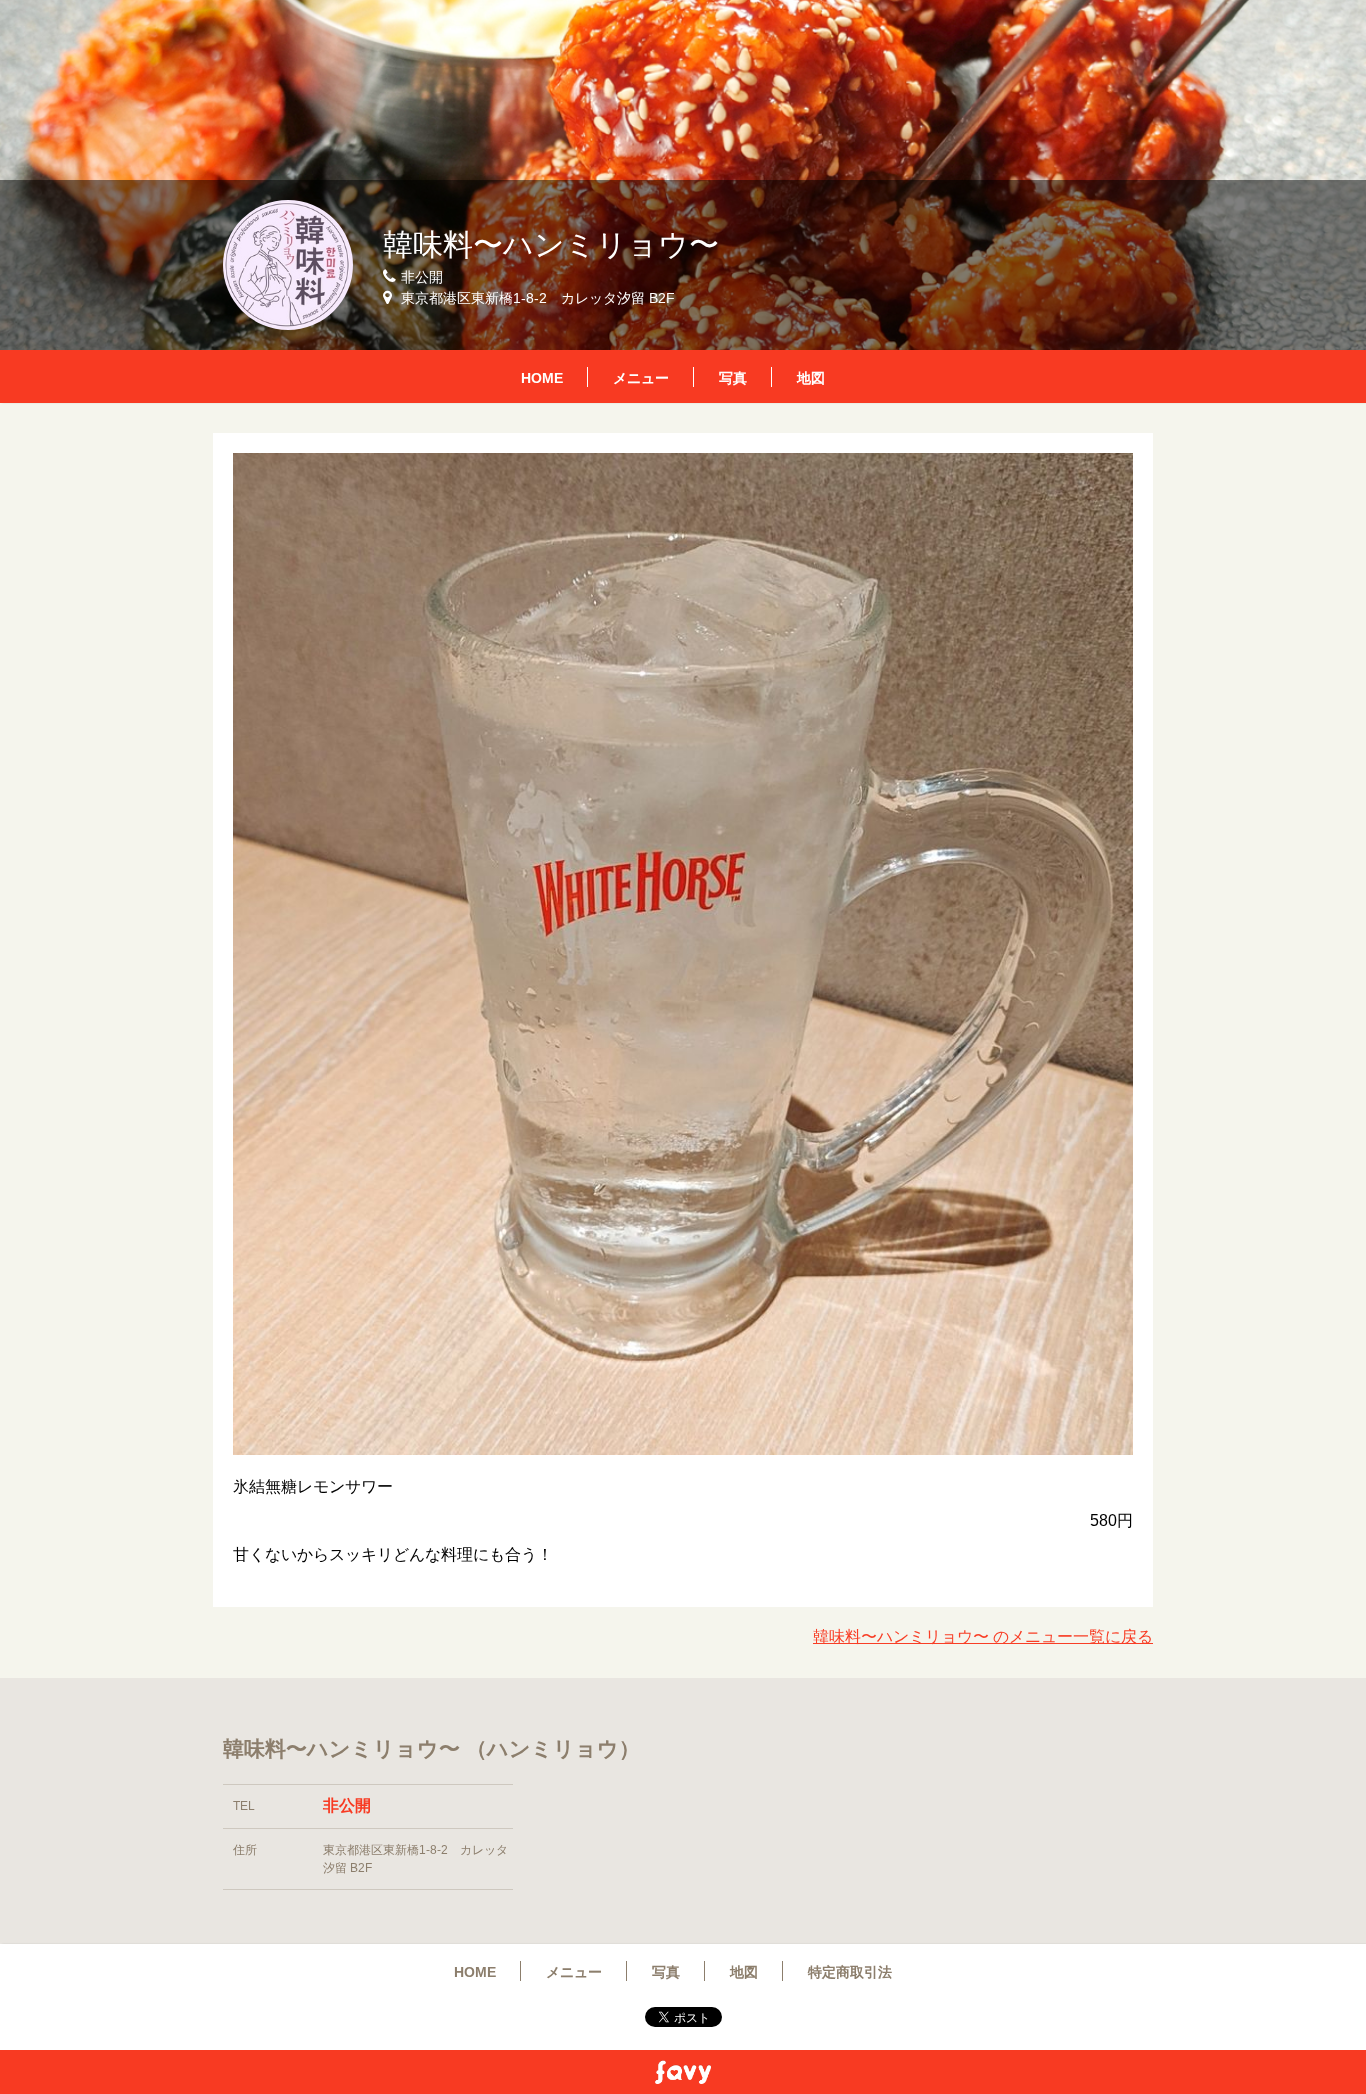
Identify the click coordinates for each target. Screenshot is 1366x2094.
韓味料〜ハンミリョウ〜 (551, 244)
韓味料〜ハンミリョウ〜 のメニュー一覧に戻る (983, 1636)
